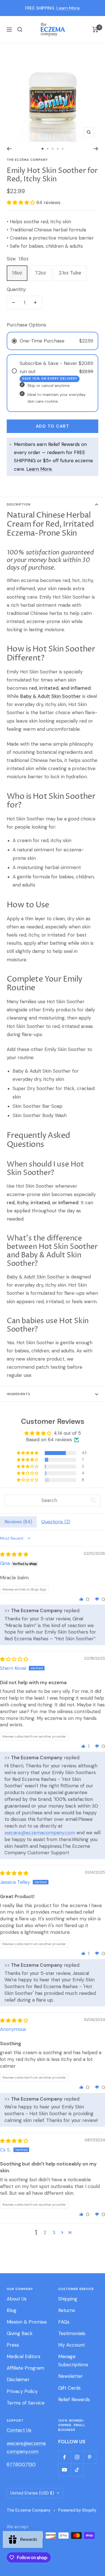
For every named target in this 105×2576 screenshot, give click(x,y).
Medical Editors (24, 2356)
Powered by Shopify (77, 2510)
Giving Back (20, 2333)
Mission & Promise (27, 2322)
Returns (67, 2310)
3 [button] (54, 2232)
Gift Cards (69, 2388)
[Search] (20, 30)
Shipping (68, 2299)
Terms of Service (26, 2403)
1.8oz (17, 273)
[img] (14, 1554)
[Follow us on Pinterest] (90, 2457)
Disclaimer (18, 2379)
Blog (12, 2310)
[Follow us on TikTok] (77, 2470)
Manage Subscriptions (73, 2360)
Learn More (68, 8)
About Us (17, 2299)
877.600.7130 (21, 2464)
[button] (22, 202)
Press (13, 2345)
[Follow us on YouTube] (65, 2470)
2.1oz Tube (70, 273)
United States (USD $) (32, 2493)
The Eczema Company (27, 160)
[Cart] (95, 30)
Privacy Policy (22, 2391)
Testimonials (72, 2333)
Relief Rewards (74, 2399)
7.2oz (40, 273)
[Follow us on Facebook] (65, 2457)
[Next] (96, 149)
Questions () (56, 1522)
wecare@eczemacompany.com (40, 1833)
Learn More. (39, 469)
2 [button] (45, 2232)
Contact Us (19, 2430)
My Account (72, 2345)
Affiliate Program (25, 2368)
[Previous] (9, 149)
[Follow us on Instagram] (77, 2457)
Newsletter (71, 2376)
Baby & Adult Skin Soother (36, 1277)
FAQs (64, 2322)
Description (19, 504)
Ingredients (18, 1394)
